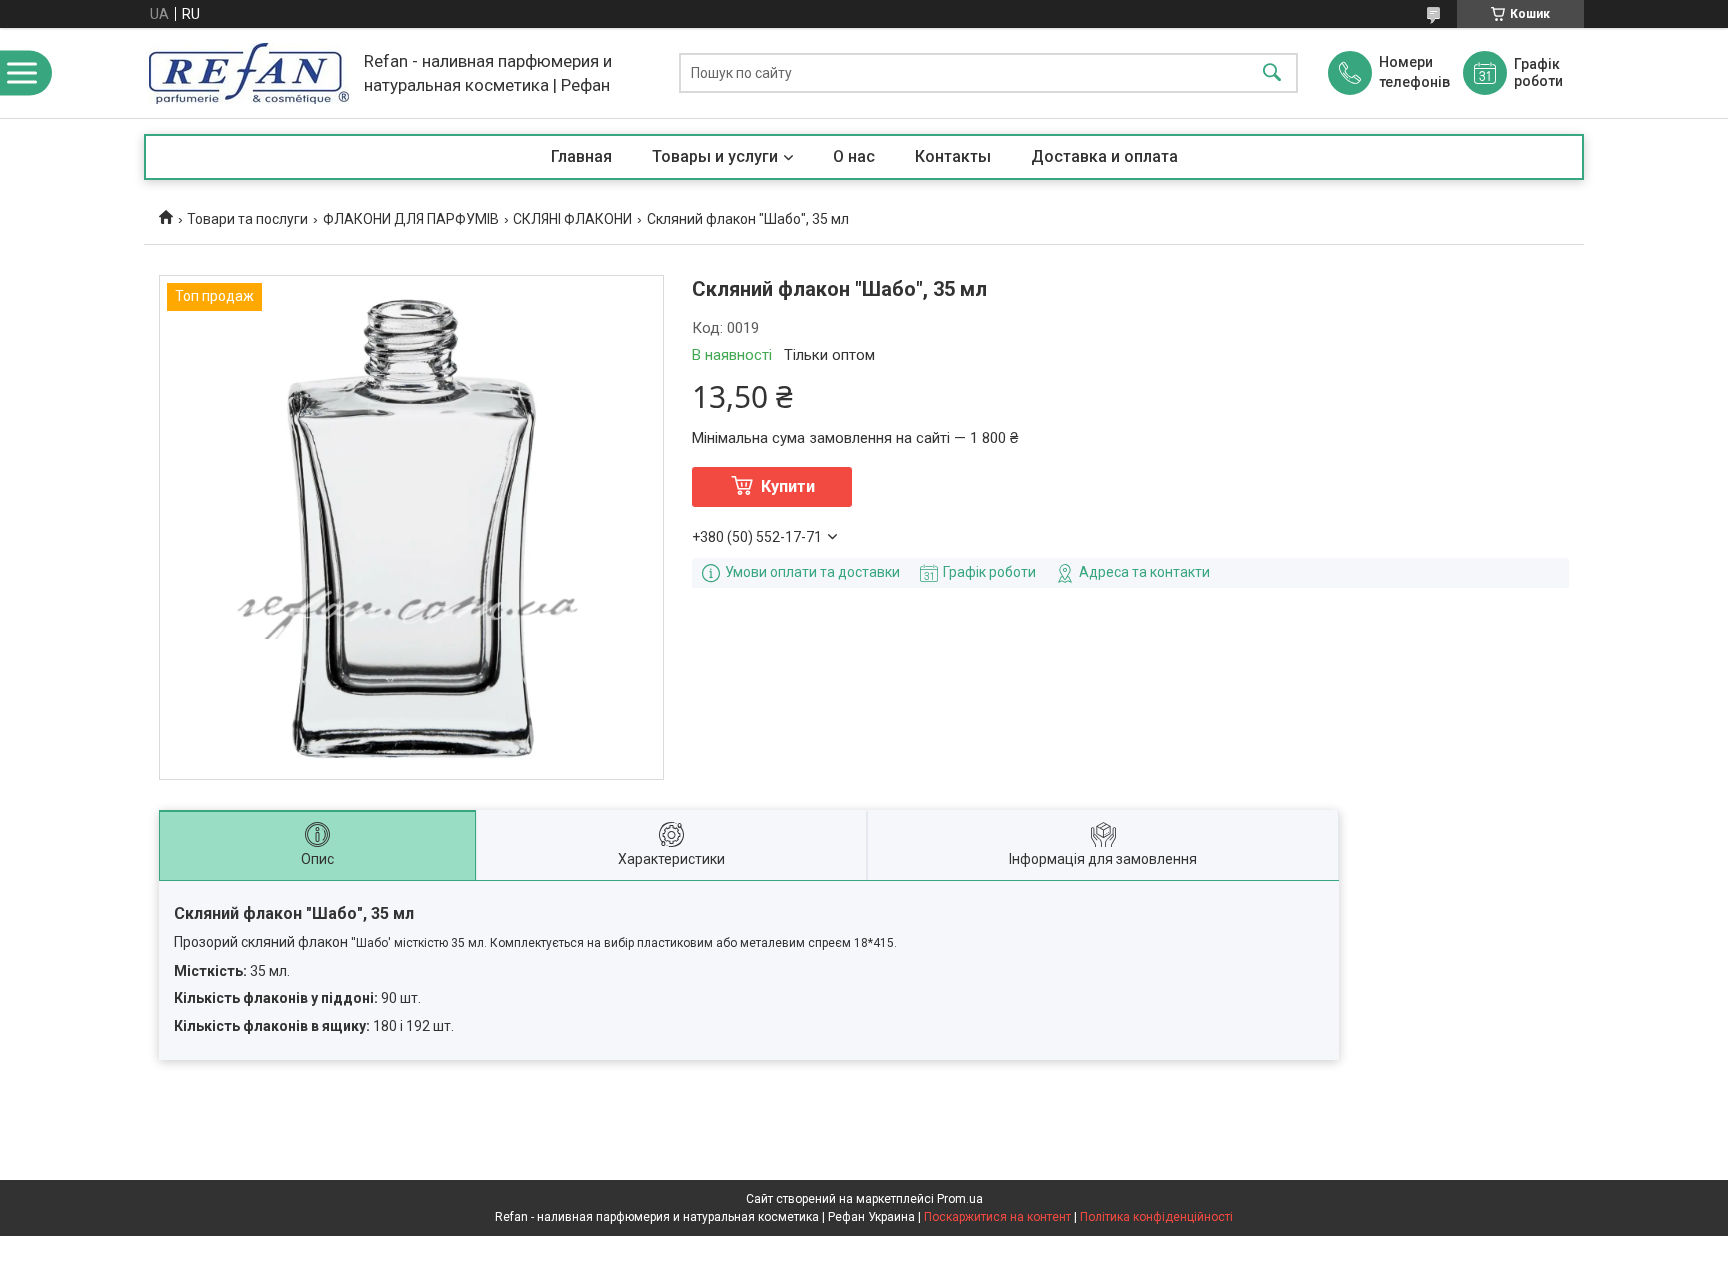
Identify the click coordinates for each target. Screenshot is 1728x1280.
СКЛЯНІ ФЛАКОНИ (572, 219)
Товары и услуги (715, 156)
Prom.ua (960, 1199)
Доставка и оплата (1104, 156)
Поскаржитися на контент (997, 1217)
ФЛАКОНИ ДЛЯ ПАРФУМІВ (411, 219)
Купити (788, 486)
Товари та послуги (247, 219)
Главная (581, 156)
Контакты (953, 156)
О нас (854, 156)
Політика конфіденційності (1156, 1217)
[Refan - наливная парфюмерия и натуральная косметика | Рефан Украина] (249, 73)
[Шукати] (1272, 73)
